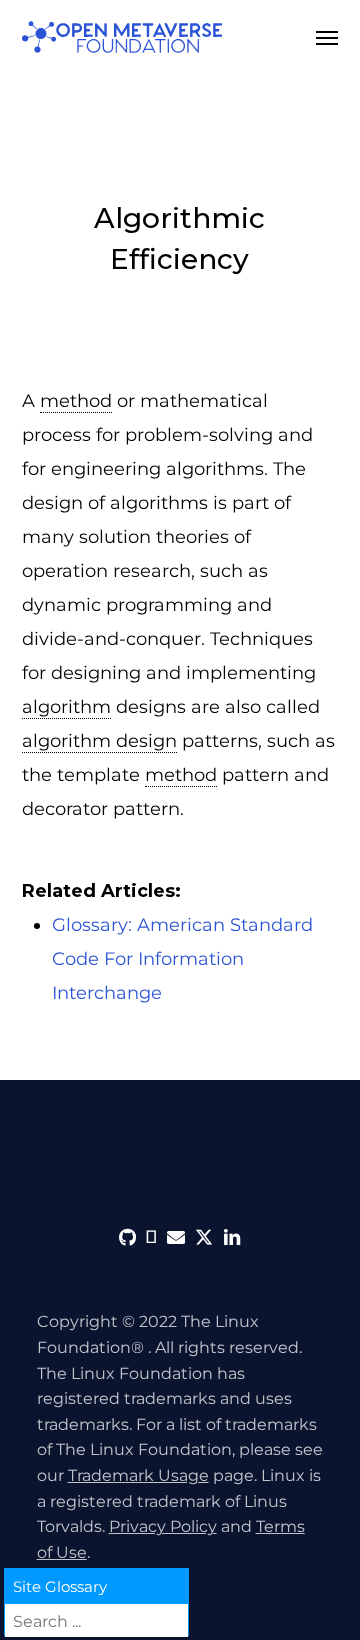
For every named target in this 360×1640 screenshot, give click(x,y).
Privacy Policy (163, 1526)
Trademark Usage (138, 1475)
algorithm (66, 707)
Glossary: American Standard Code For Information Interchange (182, 959)
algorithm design (99, 741)
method (76, 401)
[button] (327, 37)
